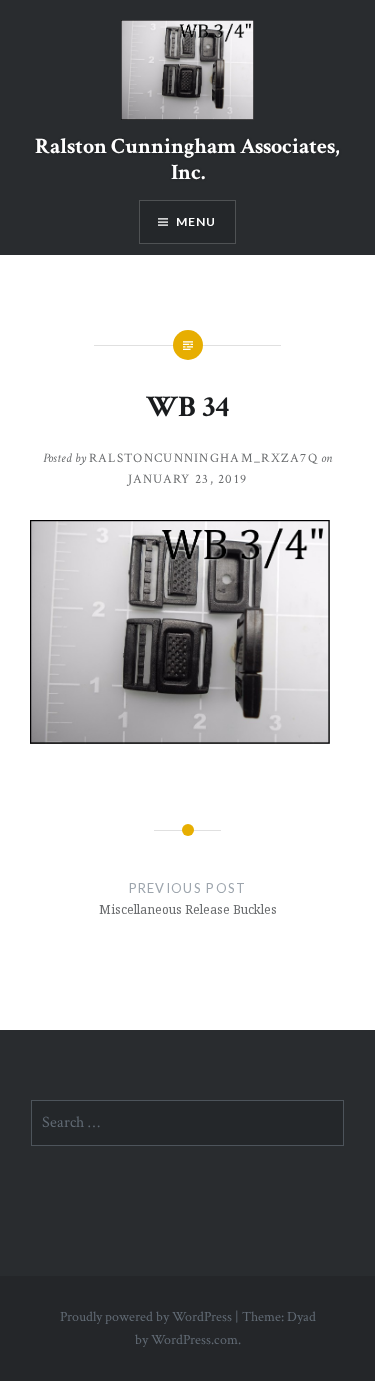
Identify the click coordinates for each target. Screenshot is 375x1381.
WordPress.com (194, 1340)
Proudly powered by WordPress (146, 1317)
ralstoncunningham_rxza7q (203, 458)
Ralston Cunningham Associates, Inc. (187, 159)
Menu (196, 221)
